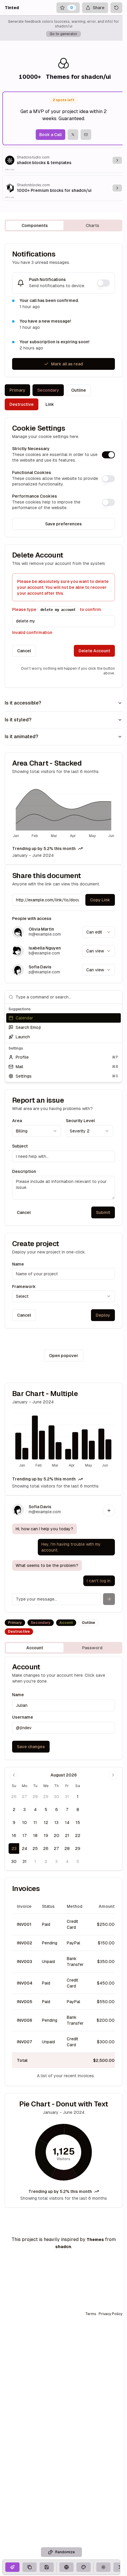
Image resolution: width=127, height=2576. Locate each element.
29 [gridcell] (46, 1797)
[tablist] (63, 225)
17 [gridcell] (25, 1835)
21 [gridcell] (67, 1835)
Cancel (24, 651)
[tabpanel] (63, 1225)
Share (99, 8)
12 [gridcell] (46, 1823)
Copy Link (100, 900)
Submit (103, 1212)
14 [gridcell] (67, 1823)
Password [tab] (92, 1648)
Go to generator (63, 34)
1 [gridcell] (78, 1797)
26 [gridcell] (14, 1797)
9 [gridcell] (14, 1823)
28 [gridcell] (35, 1797)
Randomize (65, 2552)
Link (50, 404)
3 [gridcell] (25, 1810)
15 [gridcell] (78, 1823)
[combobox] (99, 932)
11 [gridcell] (35, 1823)
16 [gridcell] (14, 1835)
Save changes (31, 1747)
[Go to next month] (113, 1775)
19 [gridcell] (46, 1835)
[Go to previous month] (14, 1775)
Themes (95, 2240)
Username (23, 1717)
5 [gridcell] (46, 1810)
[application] (63, 810)
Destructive (22, 404)
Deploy (103, 1315)
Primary (17, 390)
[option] (63, 1018)
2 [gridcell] (14, 1810)
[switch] (103, 283)
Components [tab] (35, 225)
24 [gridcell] (25, 1848)
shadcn (63, 2247)
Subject (20, 1146)
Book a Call (51, 135)
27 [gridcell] (25, 1797)
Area (17, 1121)
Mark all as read (67, 364)
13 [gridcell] (56, 1823)
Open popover (64, 1356)
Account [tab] (35, 1648)
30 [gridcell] (56, 1797)
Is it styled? (18, 720)
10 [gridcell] (25, 1823)
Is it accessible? (23, 703)
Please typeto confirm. (57, 609)
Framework (24, 1287)
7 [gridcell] (67, 1810)
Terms (91, 2314)
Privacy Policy (110, 2314)
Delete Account (94, 651)
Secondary (48, 390)
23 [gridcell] (14, 1848)
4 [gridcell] (35, 1810)
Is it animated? (21, 737)
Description (24, 1171)
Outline (79, 390)
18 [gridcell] (35, 1835)
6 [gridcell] (57, 1810)
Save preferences (63, 524)
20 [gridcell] (57, 1835)
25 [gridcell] (35, 1848)
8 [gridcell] (78, 1810)
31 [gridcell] (67, 1797)
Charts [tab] (92, 225)
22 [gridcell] (78, 1835)
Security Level (80, 1121)
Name (18, 1264)
